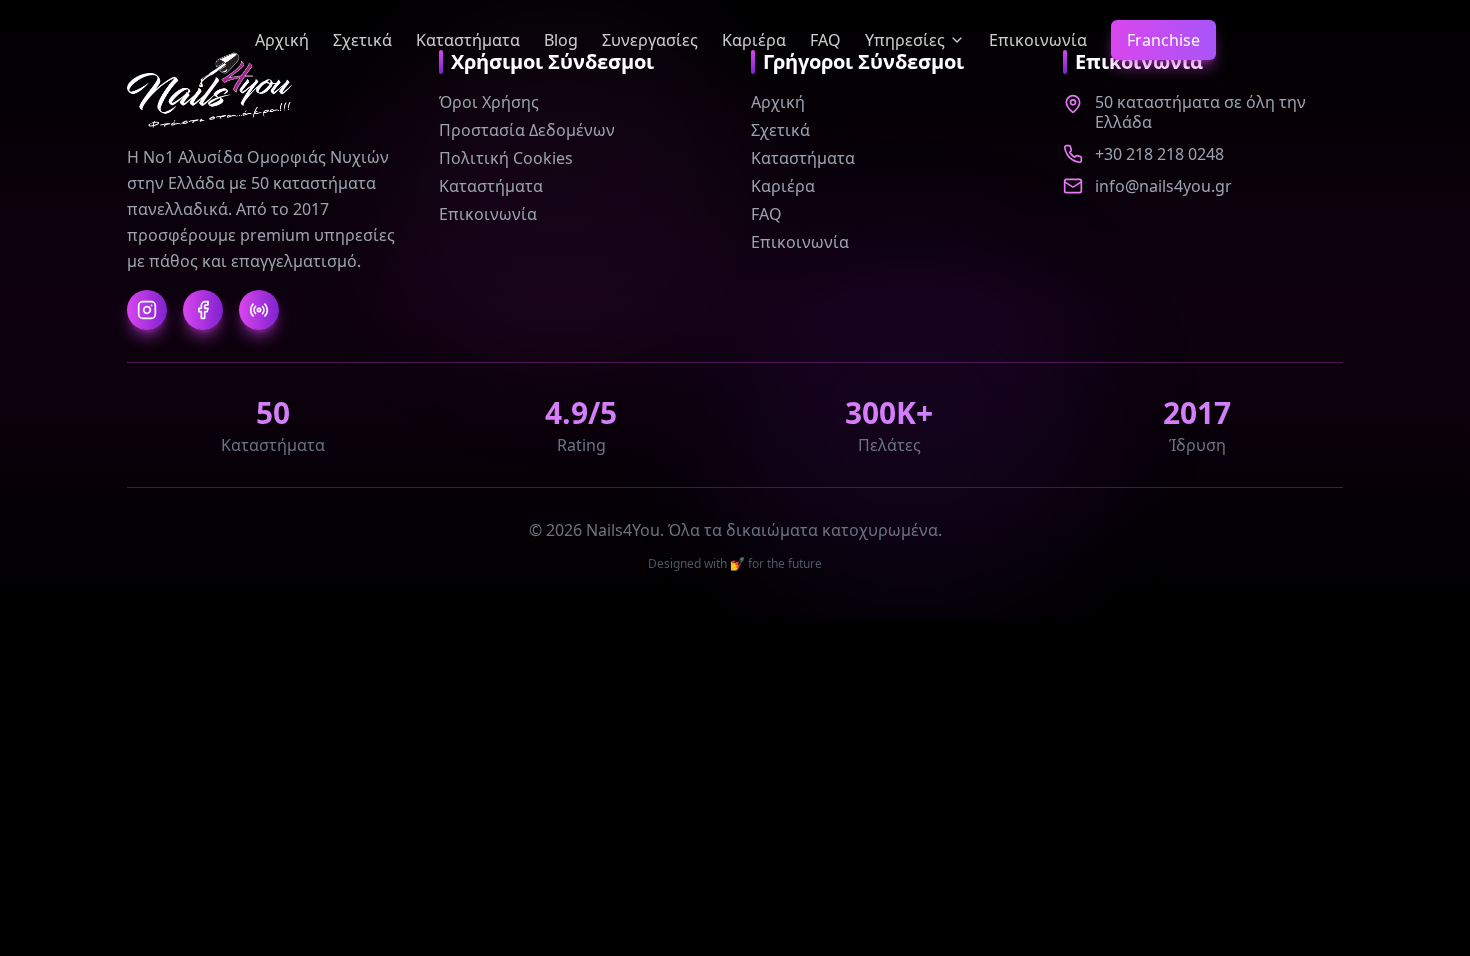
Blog (561, 40)
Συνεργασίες (650, 40)
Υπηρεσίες (905, 40)
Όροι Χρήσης (489, 102)
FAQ (825, 40)
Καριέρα (754, 40)
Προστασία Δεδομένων (527, 130)
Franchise (1163, 40)
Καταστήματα (468, 40)
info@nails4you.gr (1163, 186)
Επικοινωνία (1038, 40)
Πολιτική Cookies (506, 158)
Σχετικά (362, 40)
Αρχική (282, 40)
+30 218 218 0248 (1159, 154)
